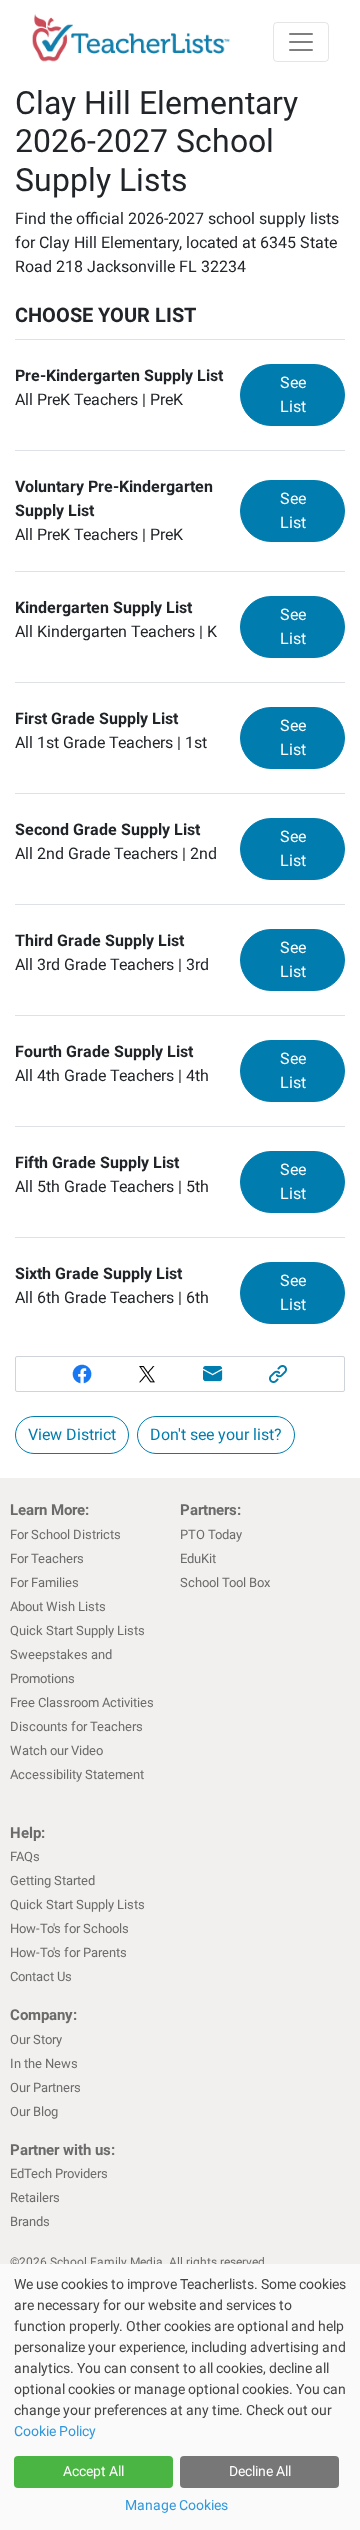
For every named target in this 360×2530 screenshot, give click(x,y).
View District (72, 1434)
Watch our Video (56, 1750)
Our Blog (34, 2111)
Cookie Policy (55, 2431)
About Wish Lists (58, 1606)
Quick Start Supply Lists (77, 1630)
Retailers (35, 2197)
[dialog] (180, 2397)
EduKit (198, 1558)
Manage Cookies (176, 2505)
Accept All (93, 2471)
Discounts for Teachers (76, 1726)
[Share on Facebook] (82, 1374)
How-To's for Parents (68, 1952)
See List (312, 394)
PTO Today (211, 1534)
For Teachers (47, 1558)
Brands (30, 2221)
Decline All (260, 2471)
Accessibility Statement (77, 1774)
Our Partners (45, 2087)
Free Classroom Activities (82, 1702)
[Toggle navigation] (301, 42)
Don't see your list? (216, 1434)
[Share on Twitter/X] (147, 1374)
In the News (44, 2063)
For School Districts (65, 1534)
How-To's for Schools (69, 1928)
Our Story (36, 2039)
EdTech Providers (59, 2173)
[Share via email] (213, 1374)
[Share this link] (279, 1374)
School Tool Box (225, 1582)
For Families (44, 1582)
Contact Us (41, 1976)
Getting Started (52, 1880)
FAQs (25, 1856)
